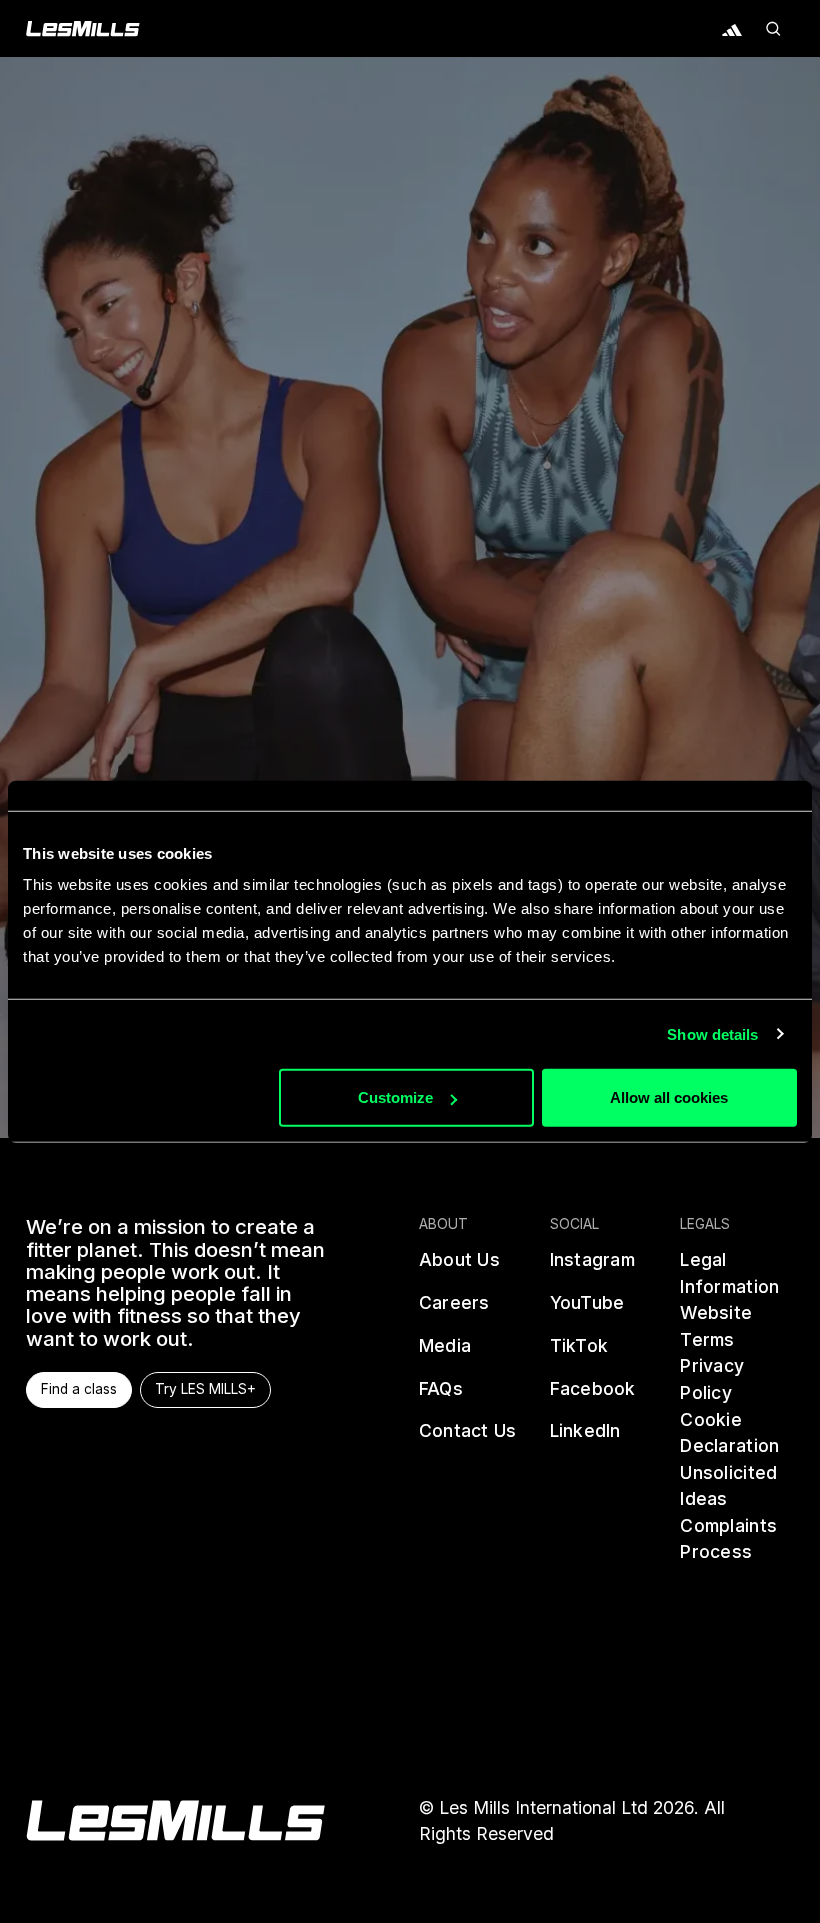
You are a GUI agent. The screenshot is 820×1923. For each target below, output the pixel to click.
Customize (395, 1097)
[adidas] (731, 29)
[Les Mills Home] (83, 29)
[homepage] (175, 1820)
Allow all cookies (669, 1097)
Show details (712, 1033)
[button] (772, 29)
